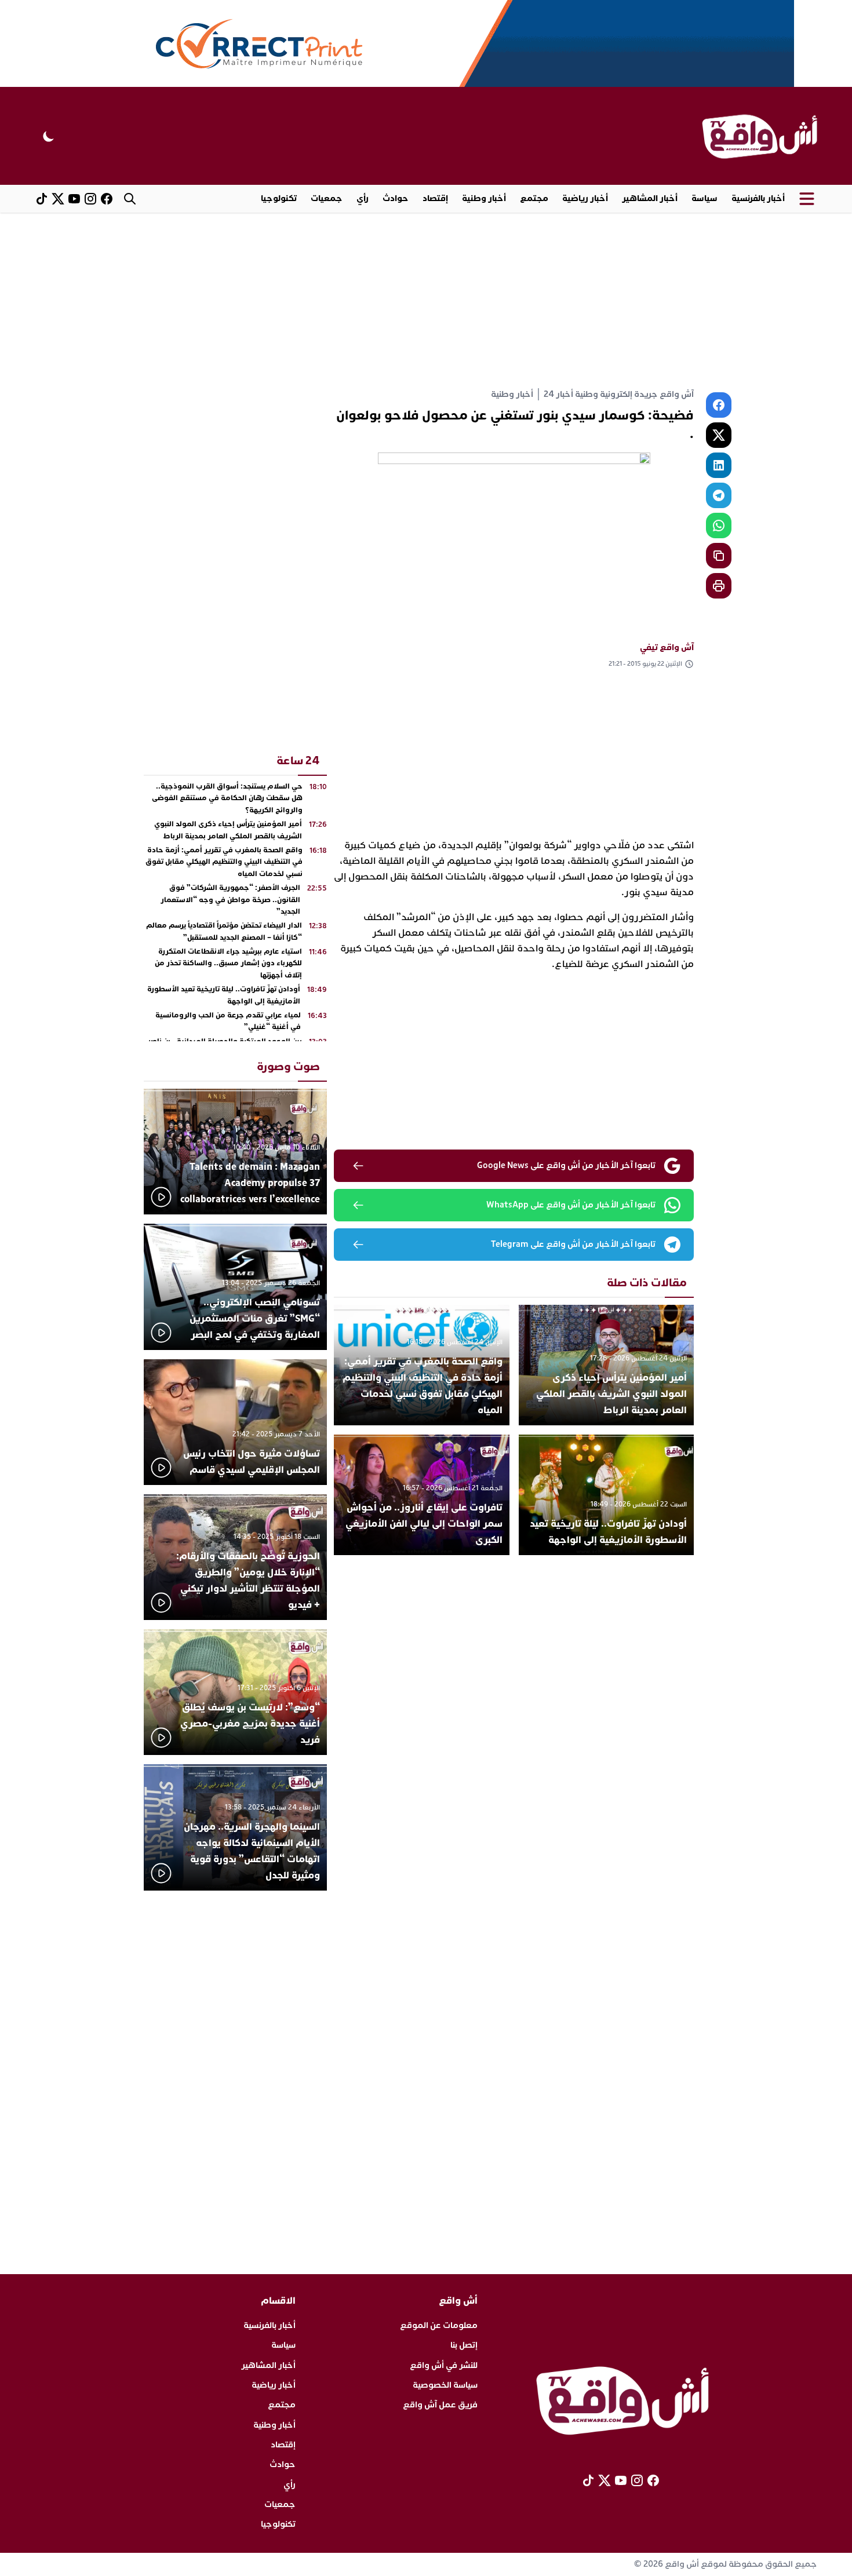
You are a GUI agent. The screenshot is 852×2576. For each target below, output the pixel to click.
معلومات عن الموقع (439, 2325)
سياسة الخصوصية (445, 2385)
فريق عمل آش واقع (440, 2405)
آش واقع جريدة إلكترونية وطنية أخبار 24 (619, 394)
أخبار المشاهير (650, 198)
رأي (363, 198)
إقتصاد (435, 198)
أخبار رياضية (585, 198)
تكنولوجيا (279, 198)
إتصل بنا (464, 2345)
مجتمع (534, 198)
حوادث (396, 198)
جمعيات (327, 198)
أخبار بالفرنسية (758, 198)
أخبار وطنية (484, 198)
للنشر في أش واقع (444, 2365)
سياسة (704, 198)
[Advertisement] (426, 300)
